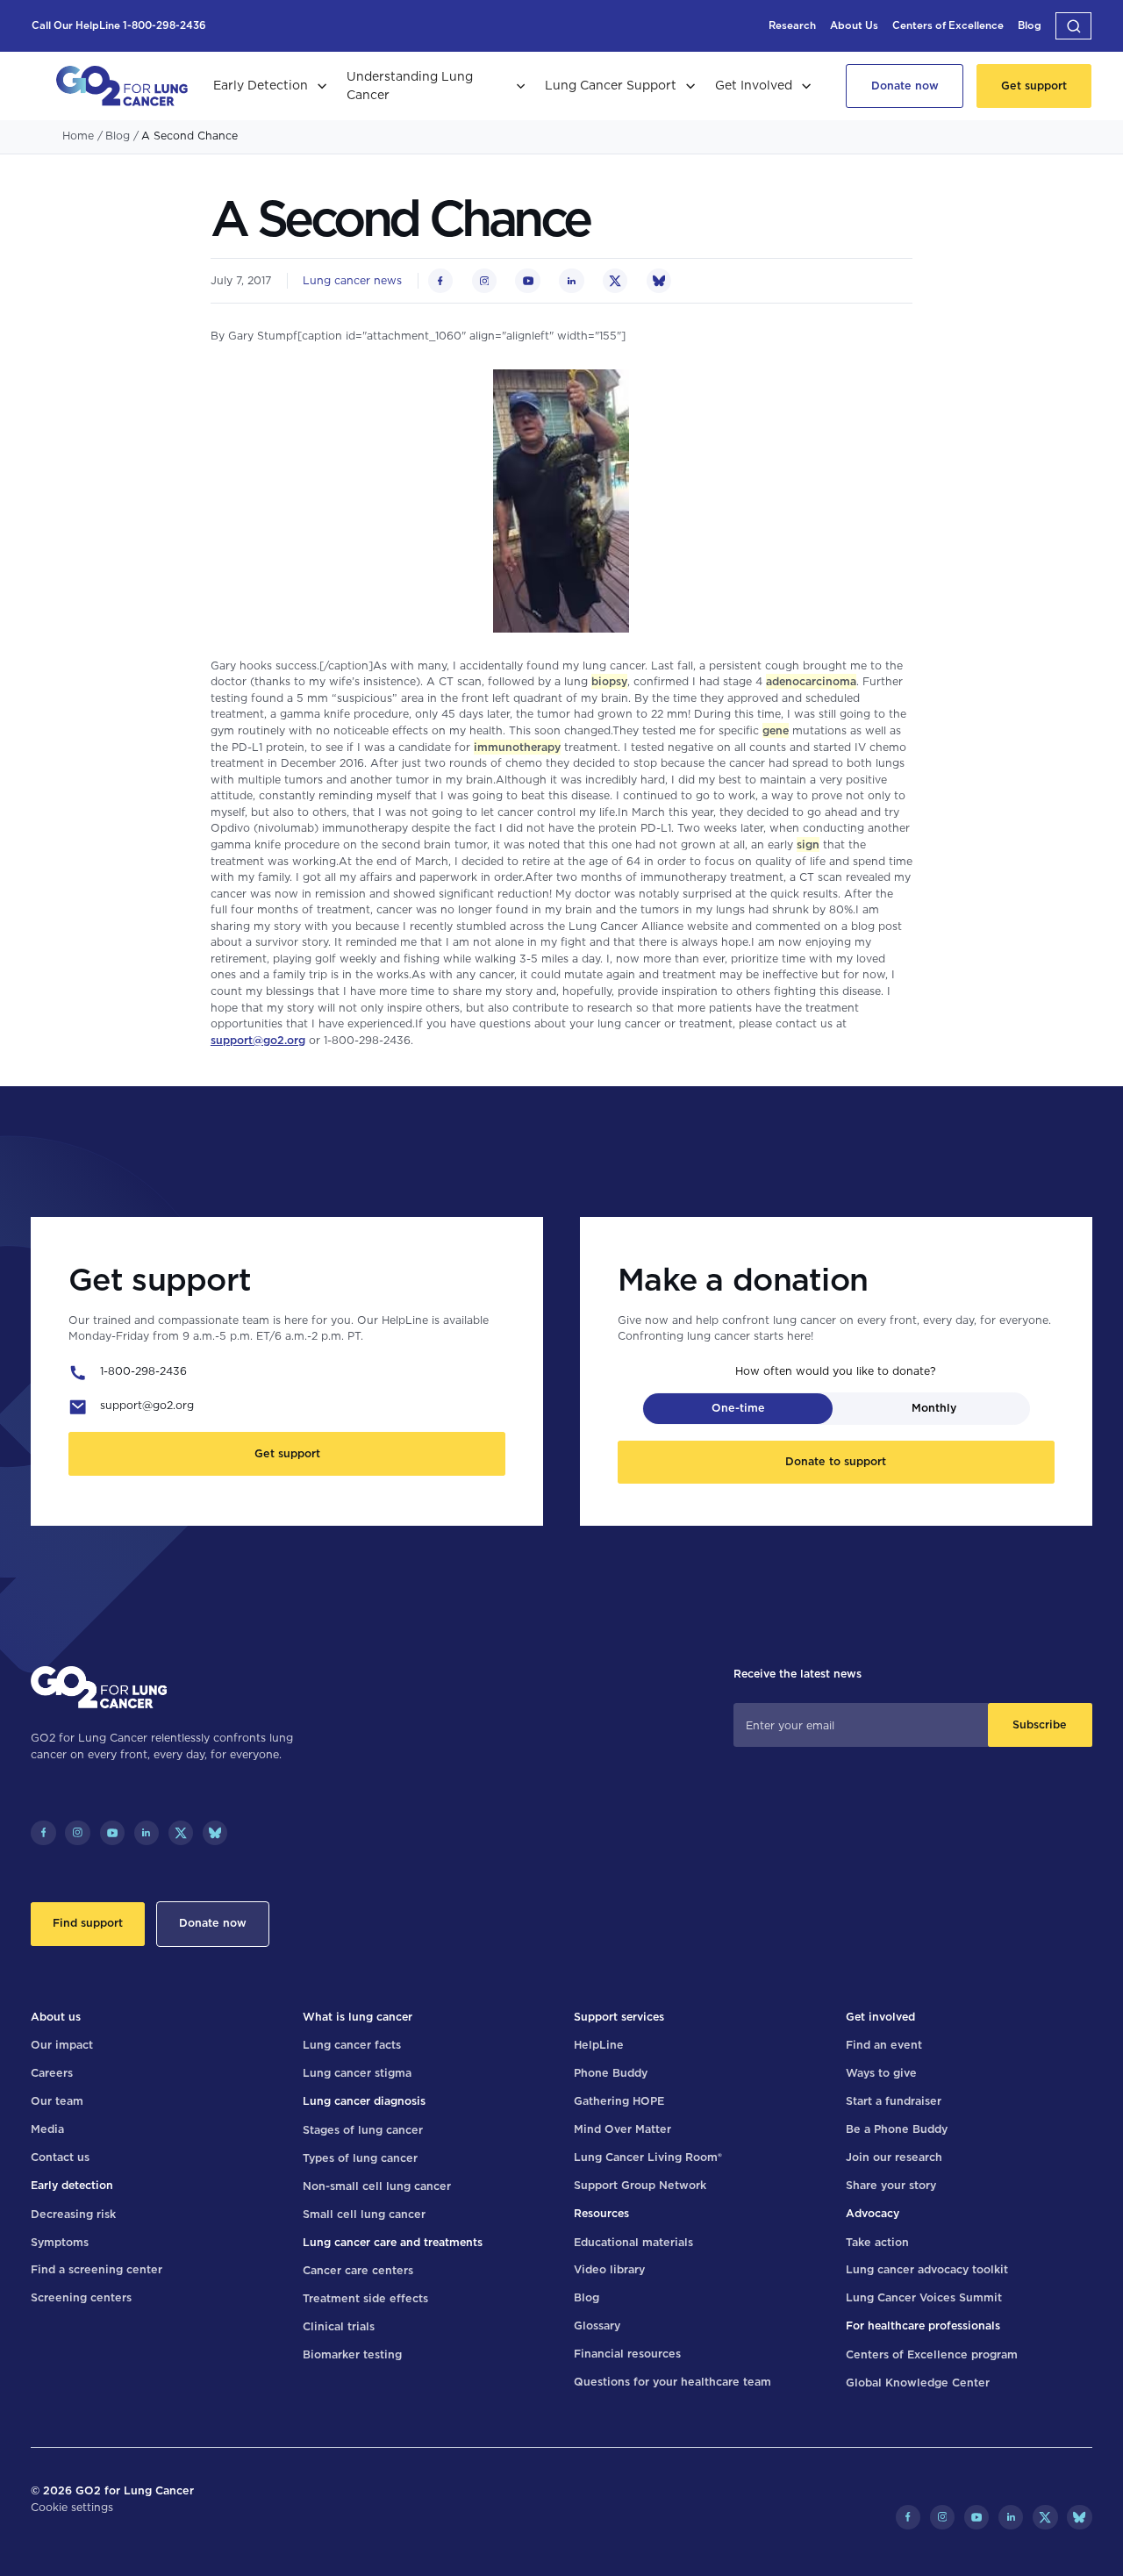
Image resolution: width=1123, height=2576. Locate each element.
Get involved (880, 2017)
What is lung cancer (358, 2017)
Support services (619, 2017)
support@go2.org (258, 1040)
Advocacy (873, 2213)
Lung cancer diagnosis (364, 2101)
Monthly (934, 1408)
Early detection (72, 2185)
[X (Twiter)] (181, 1833)
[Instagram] (77, 1833)
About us (56, 2017)
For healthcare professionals (923, 2326)
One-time (738, 1408)
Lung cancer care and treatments (393, 2242)
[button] (1073, 25)
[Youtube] (112, 1833)
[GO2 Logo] (122, 86)
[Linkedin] (147, 1833)
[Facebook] (43, 1833)
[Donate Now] (905, 86)
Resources (601, 2213)
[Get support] (1034, 86)
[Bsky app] (215, 1833)
